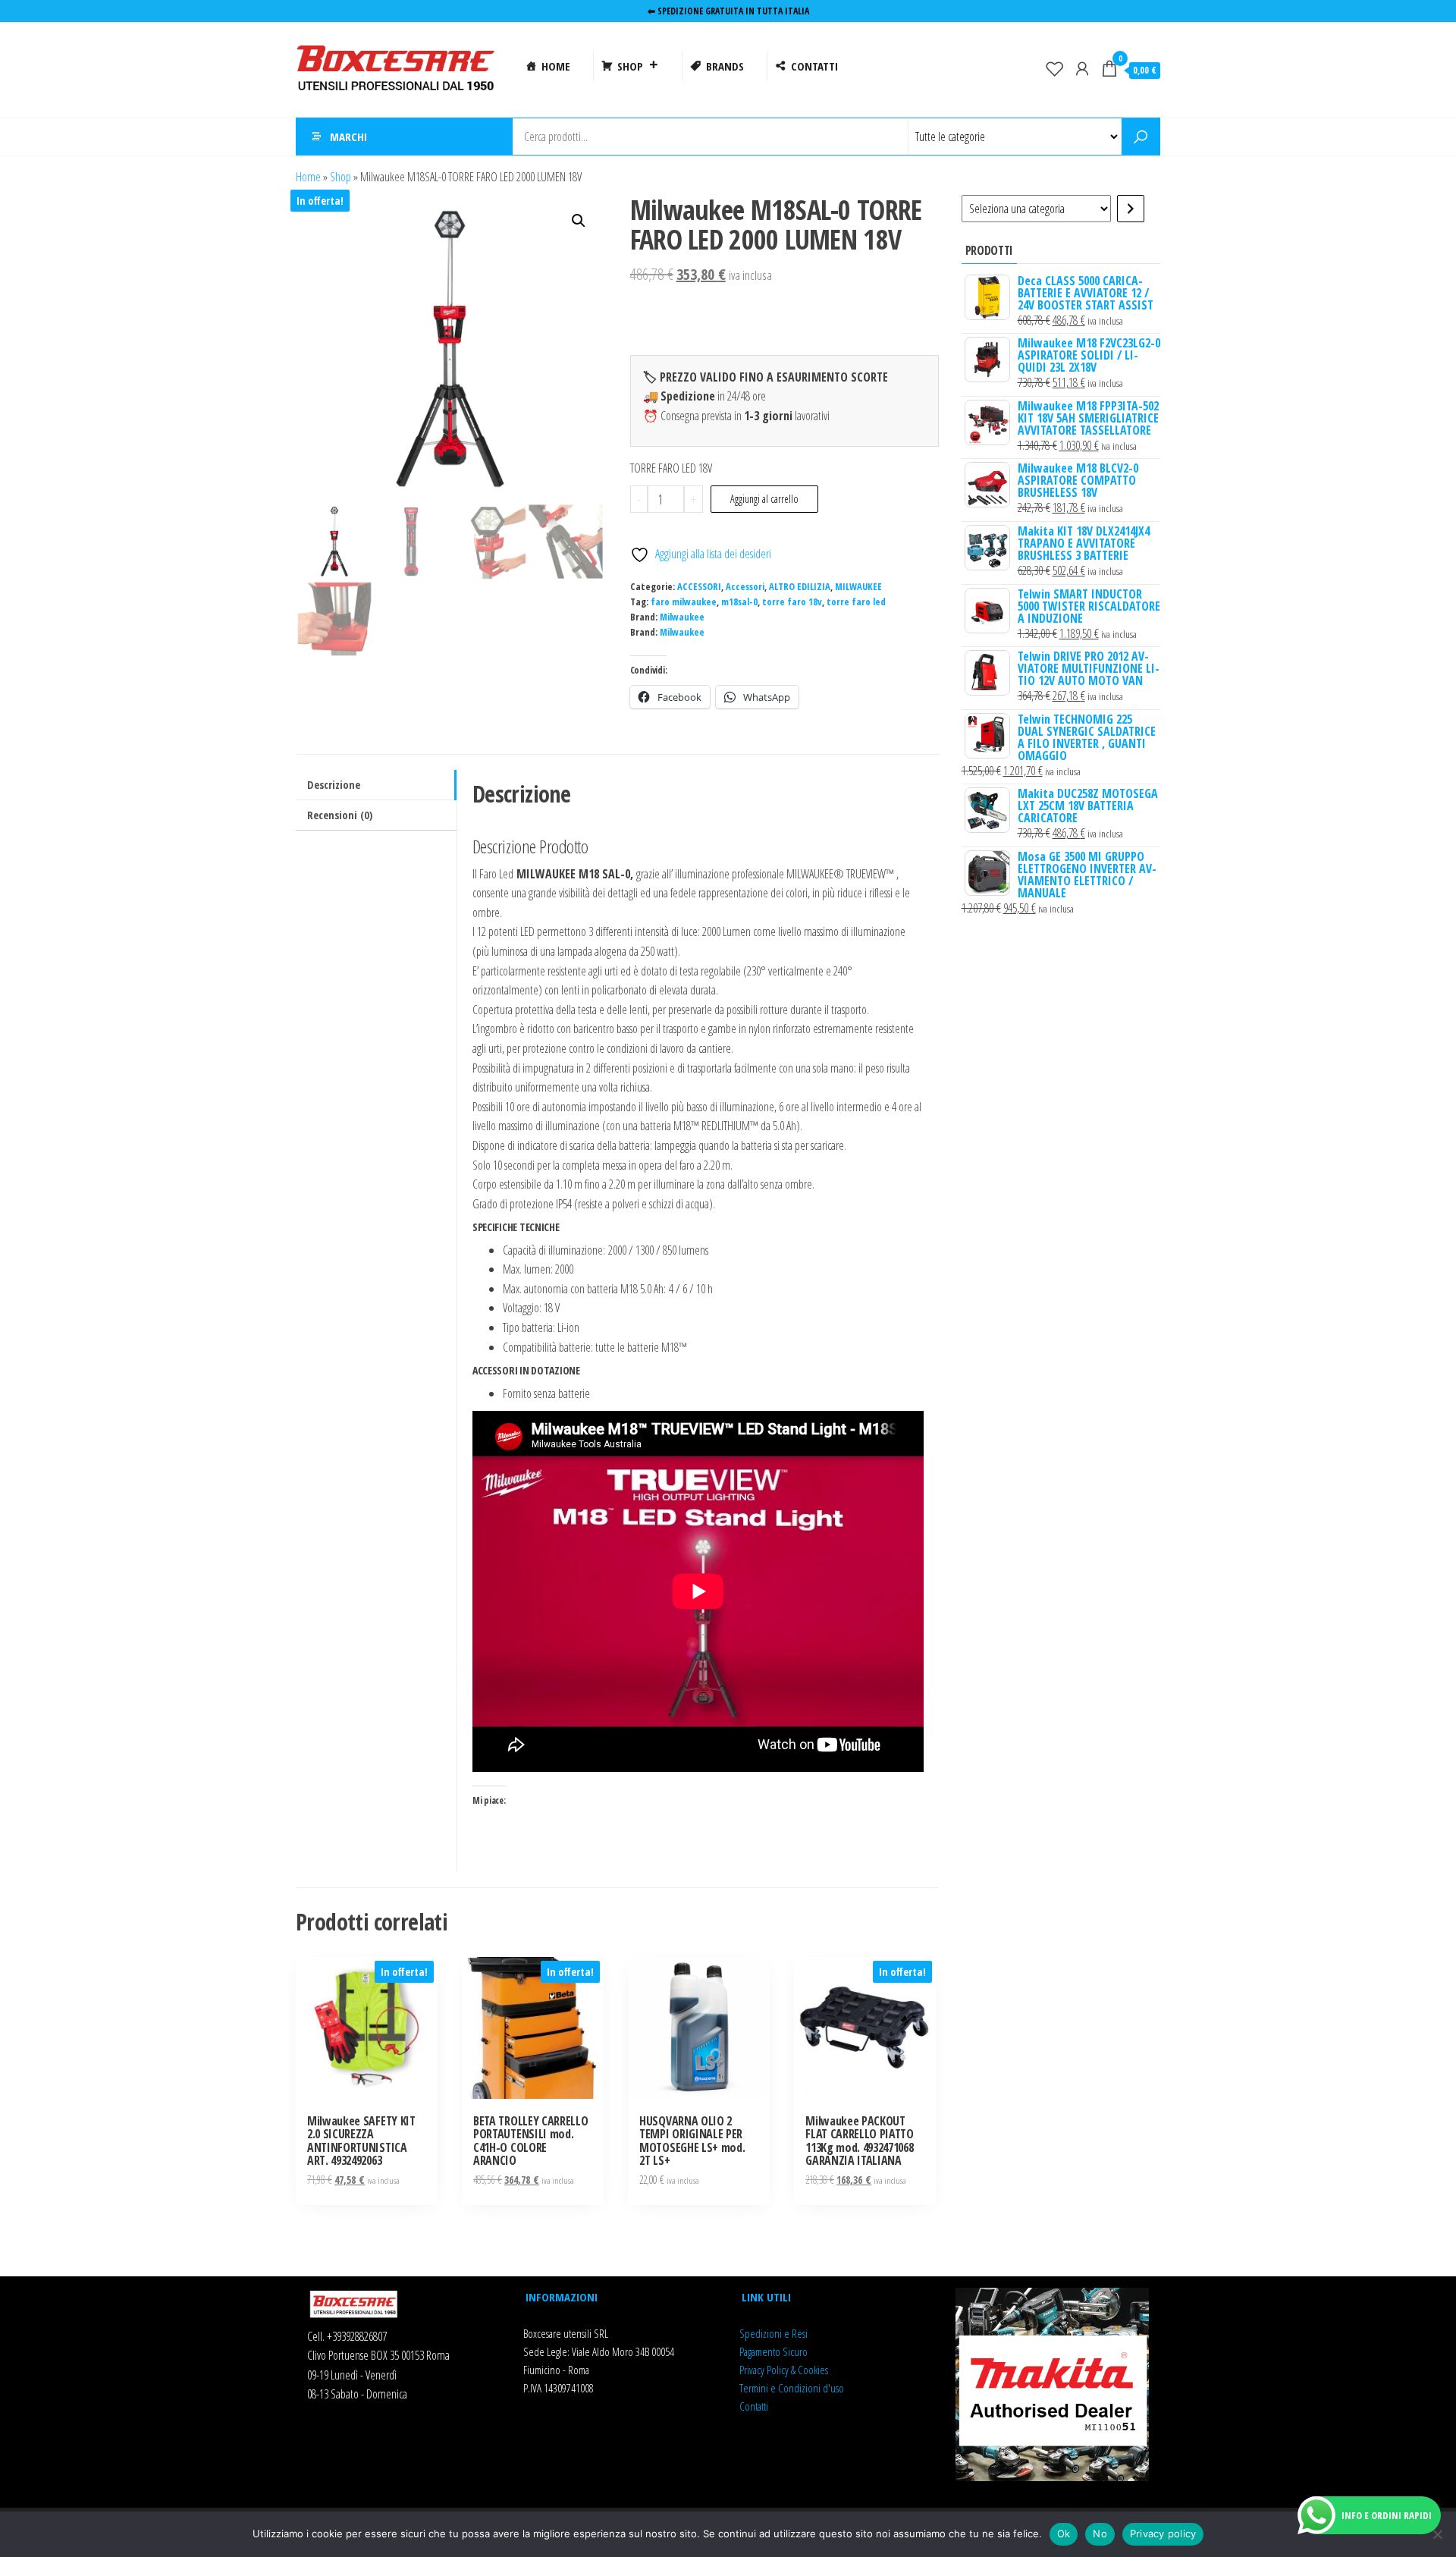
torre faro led (856, 602)
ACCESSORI (699, 587)
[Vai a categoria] (1131, 209)
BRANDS (725, 66)
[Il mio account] (1082, 68)
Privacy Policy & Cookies (784, 2370)
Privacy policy (1163, 2533)
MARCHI (348, 137)
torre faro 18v (792, 602)
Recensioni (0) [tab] (340, 815)
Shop (340, 177)
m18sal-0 (739, 602)
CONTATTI (814, 66)
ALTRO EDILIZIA (800, 587)
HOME (556, 66)
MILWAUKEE (858, 587)
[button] (579, 221)
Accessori (745, 587)
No (1100, 2533)
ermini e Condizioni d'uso (794, 2388)
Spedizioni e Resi (773, 2333)
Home (308, 177)
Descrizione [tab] (334, 785)
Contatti (754, 2406)
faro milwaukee (684, 602)
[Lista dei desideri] (1055, 68)
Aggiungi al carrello (764, 499)
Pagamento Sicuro (773, 2351)
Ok (1064, 2533)
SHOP (630, 66)
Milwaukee (682, 617)
